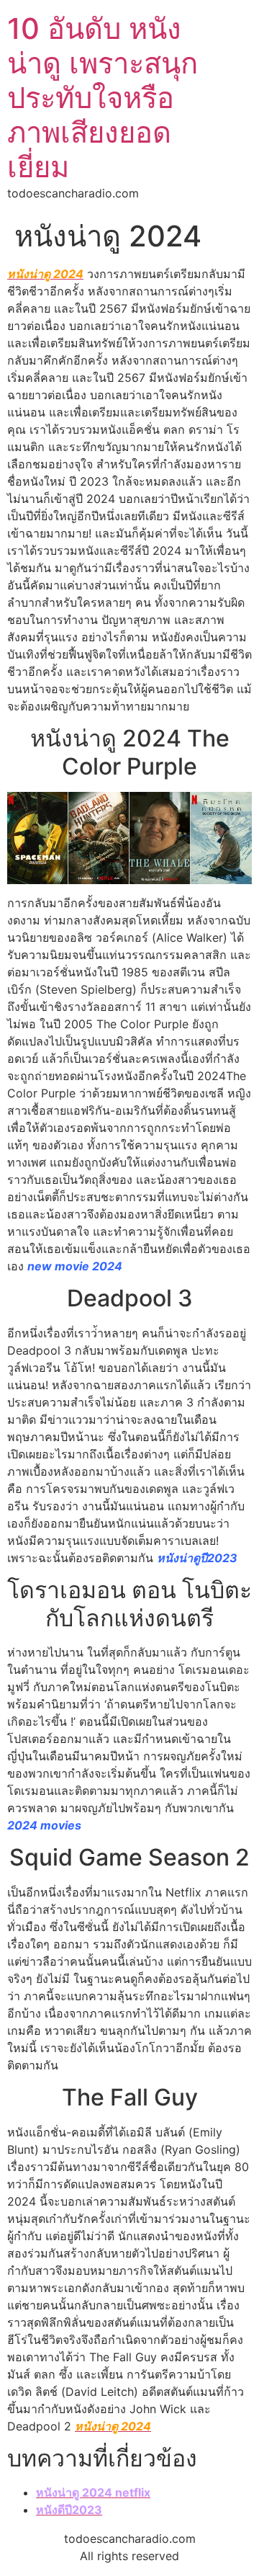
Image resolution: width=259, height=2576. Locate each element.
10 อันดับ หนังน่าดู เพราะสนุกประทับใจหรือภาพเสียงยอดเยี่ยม (103, 98)
